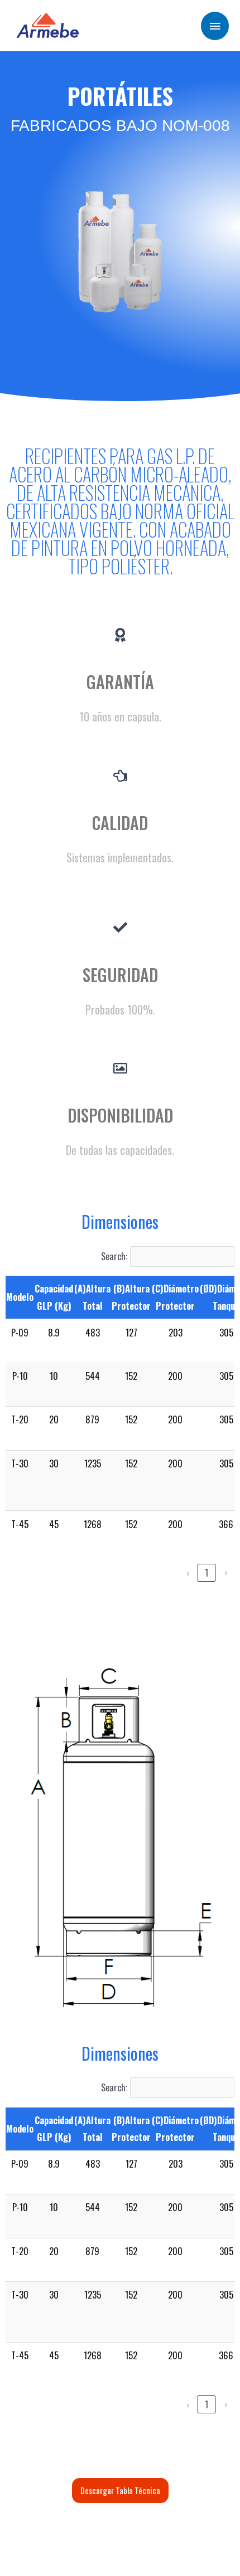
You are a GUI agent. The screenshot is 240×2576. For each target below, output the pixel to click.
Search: (114, 1256)
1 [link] (207, 1572)
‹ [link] (188, 1572)
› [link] (226, 1572)
